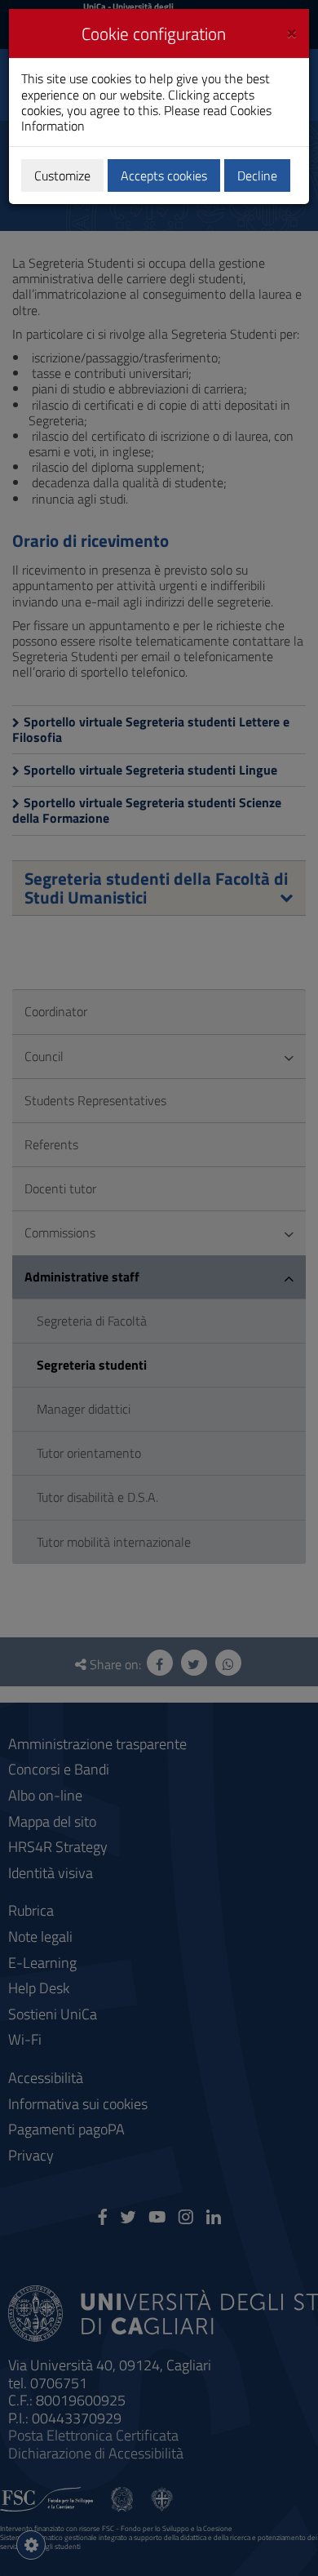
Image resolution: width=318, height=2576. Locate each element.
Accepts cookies (164, 175)
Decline (257, 175)
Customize (62, 175)
